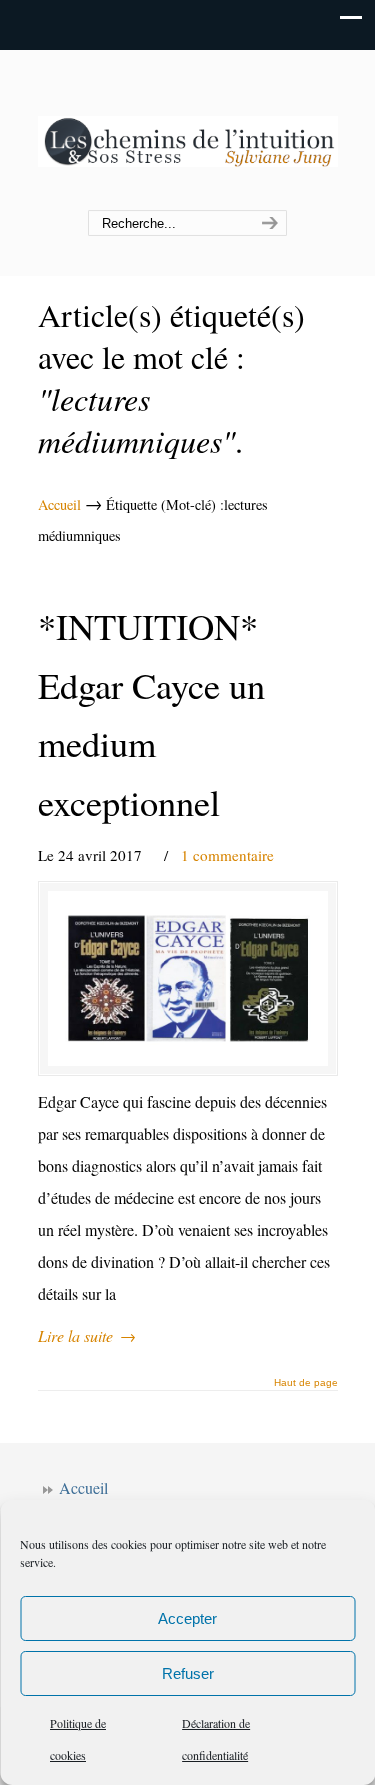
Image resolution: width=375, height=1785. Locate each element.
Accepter (187, 1618)
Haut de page (306, 1383)
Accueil (59, 504)
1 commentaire (227, 855)
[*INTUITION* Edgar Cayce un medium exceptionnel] (188, 978)
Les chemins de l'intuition (188, 131)
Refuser (188, 1673)
